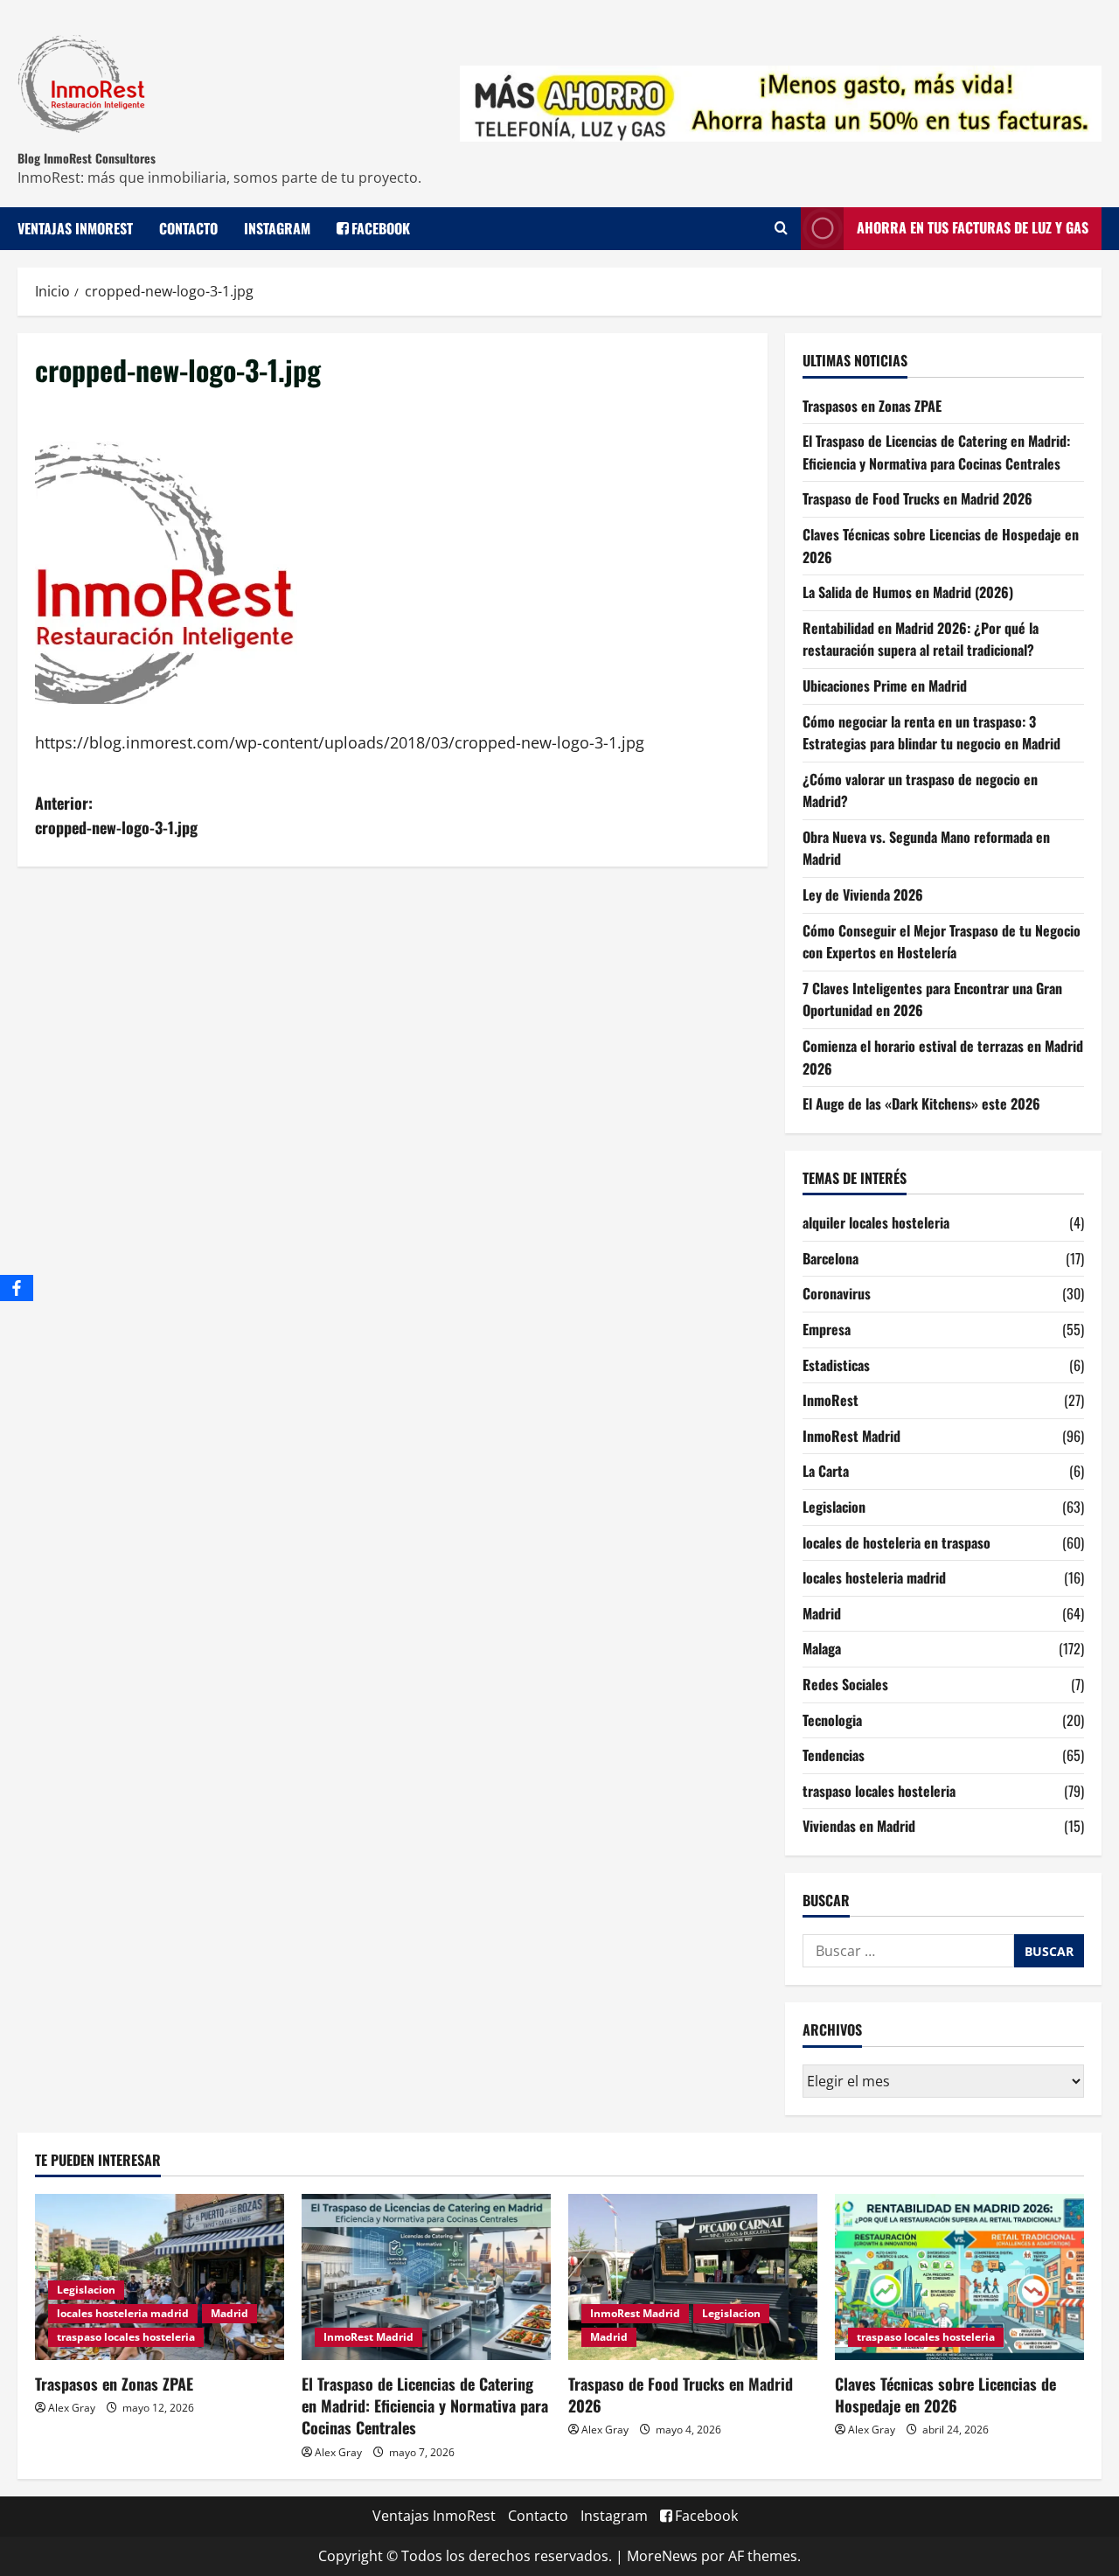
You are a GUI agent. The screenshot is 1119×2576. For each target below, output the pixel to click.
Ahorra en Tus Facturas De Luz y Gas (973, 227)
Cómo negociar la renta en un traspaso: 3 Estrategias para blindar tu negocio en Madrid (931, 733)
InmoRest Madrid (851, 1436)
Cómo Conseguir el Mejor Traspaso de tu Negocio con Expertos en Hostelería (942, 942)
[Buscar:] (908, 1951)
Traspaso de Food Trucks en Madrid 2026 (917, 498)
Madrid (822, 1613)
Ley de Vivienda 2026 (863, 895)
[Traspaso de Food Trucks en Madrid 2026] (693, 2277)
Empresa (827, 1329)
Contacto (188, 228)
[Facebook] (17, 1288)
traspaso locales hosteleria (879, 1791)
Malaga (822, 1648)
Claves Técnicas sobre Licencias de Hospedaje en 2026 (945, 2395)
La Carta (826, 1471)
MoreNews (662, 2556)
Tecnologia (832, 1720)
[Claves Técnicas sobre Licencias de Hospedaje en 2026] (959, 2277)
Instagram (277, 228)
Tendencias (834, 1755)
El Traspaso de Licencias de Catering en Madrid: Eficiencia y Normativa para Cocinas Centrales (936, 452)
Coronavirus (837, 1293)
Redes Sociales (845, 1684)
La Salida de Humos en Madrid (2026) (908, 592)
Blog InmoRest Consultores (87, 158)
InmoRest (831, 1400)
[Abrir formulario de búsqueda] (781, 228)
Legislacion (834, 1507)
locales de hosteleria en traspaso (897, 1542)
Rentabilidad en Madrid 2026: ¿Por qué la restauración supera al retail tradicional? (921, 639)
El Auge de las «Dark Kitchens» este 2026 (921, 1104)
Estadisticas (836, 1365)
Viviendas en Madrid (859, 1826)
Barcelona (831, 1258)
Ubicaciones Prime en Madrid (885, 686)
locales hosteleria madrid (874, 1577)
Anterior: (116, 815)
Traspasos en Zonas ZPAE (872, 406)
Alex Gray (72, 2408)
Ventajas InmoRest (75, 228)
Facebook (381, 228)
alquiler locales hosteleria (876, 1222)
